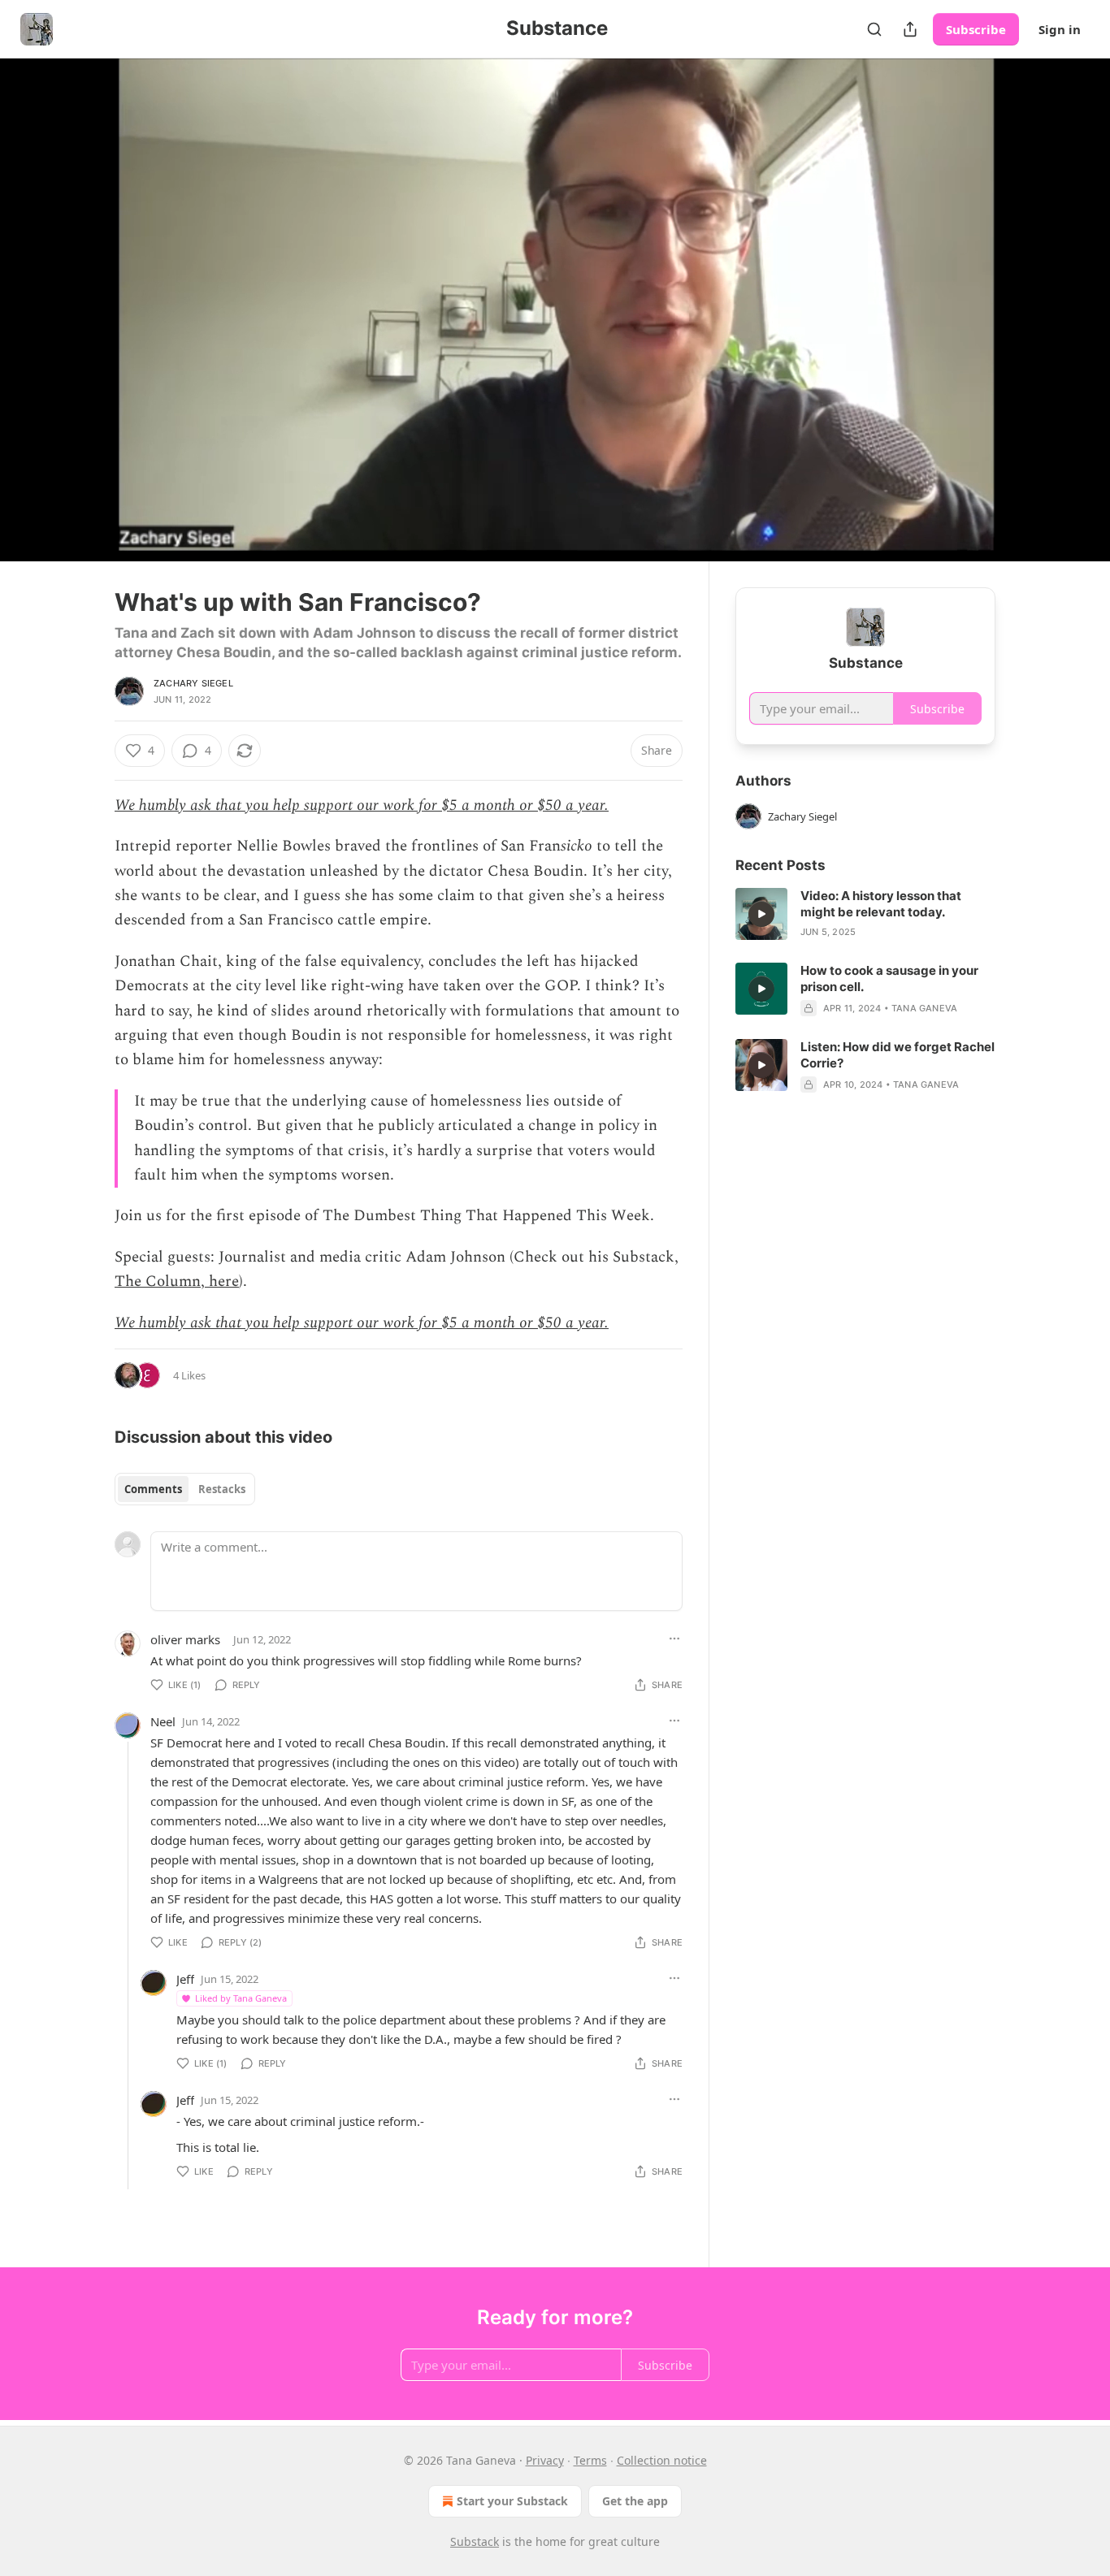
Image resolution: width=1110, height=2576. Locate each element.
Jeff (185, 1979)
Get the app (635, 2501)
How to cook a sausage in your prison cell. (889, 978)
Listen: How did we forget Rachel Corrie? (898, 1055)
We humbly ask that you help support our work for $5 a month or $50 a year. (362, 805)
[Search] (874, 29)
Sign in (1060, 29)
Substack (475, 2541)
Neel (163, 1721)
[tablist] (185, 1489)
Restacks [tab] (222, 1489)
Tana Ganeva (924, 1008)
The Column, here (177, 1282)
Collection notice (662, 2460)
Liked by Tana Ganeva (241, 1998)
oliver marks (185, 1639)
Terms (590, 2460)
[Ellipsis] (674, 1639)
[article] (865, 914)
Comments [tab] (153, 1489)
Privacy (545, 2460)
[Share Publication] (910, 29)
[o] (761, 914)
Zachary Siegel (193, 683)
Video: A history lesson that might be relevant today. (881, 904)
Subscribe (976, 29)
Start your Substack (512, 2501)
